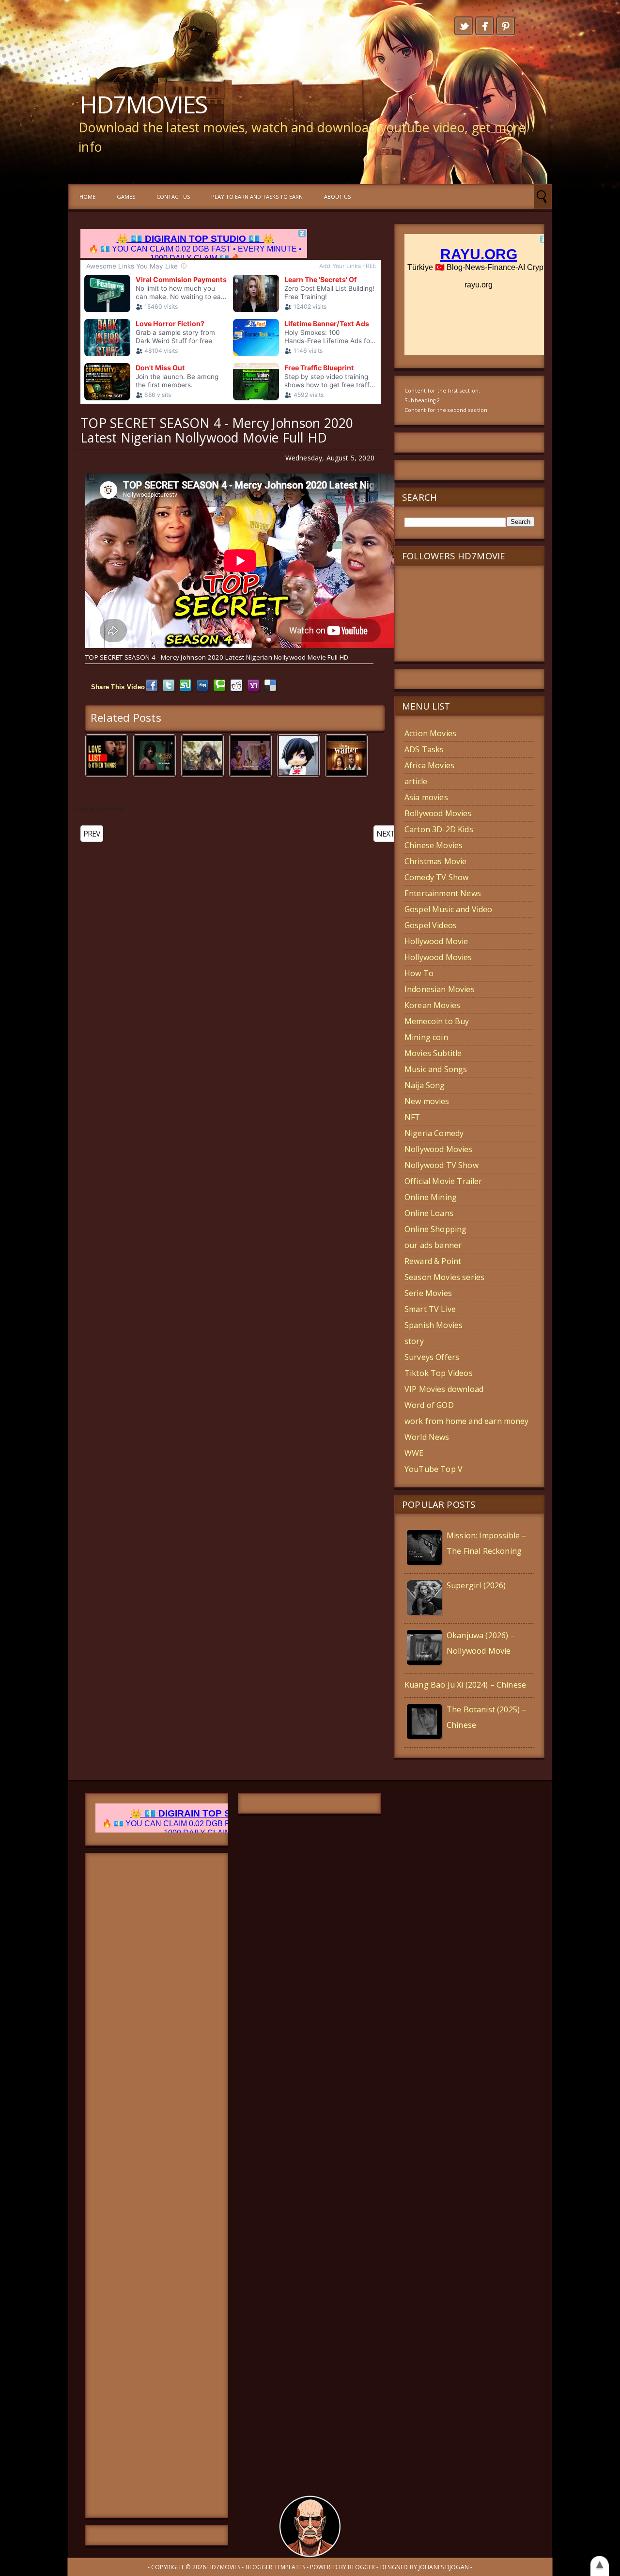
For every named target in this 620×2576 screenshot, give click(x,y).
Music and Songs (436, 1069)
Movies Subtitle (433, 1053)
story (414, 1341)
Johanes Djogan (444, 2567)
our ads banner (433, 1245)
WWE (414, 1453)
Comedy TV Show (436, 877)
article (416, 781)
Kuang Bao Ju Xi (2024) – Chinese (465, 1685)
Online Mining (431, 1197)
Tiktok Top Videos (439, 1373)
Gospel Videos (431, 925)
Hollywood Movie (436, 941)
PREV (92, 834)
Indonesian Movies (440, 989)
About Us (337, 197)
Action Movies (430, 733)
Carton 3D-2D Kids (439, 829)
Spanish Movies (434, 1325)
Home (87, 197)
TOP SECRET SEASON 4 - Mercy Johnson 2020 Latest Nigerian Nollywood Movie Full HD (217, 430)
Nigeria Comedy (434, 1133)
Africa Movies (429, 765)
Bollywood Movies (438, 813)
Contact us (173, 197)
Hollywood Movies (438, 957)
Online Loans (429, 1213)
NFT (412, 1117)
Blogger (361, 2567)
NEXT (386, 834)
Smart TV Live (430, 1309)
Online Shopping (435, 1229)
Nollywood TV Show (442, 1165)
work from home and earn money (467, 1421)
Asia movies (426, 797)
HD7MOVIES (143, 104)
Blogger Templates (275, 2567)
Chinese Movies (434, 845)
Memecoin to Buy (437, 1021)
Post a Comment (100, 809)
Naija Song (425, 1085)
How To (419, 973)
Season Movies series (444, 1277)
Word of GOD (429, 1405)
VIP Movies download (444, 1389)
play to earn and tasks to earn (257, 197)
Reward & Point (433, 1261)
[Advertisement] (157, 2185)
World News (427, 1437)
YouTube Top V (434, 1469)
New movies (427, 1101)
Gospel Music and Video (449, 909)
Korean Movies (432, 1005)
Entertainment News (443, 893)
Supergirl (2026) (476, 1585)
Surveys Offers (432, 1357)
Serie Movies (428, 1293)
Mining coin (426, 1037)
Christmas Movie (435, 861)
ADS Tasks (424, 749)
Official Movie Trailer (443, 1181)
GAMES (126, 197)
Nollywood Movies (439, 1149)
